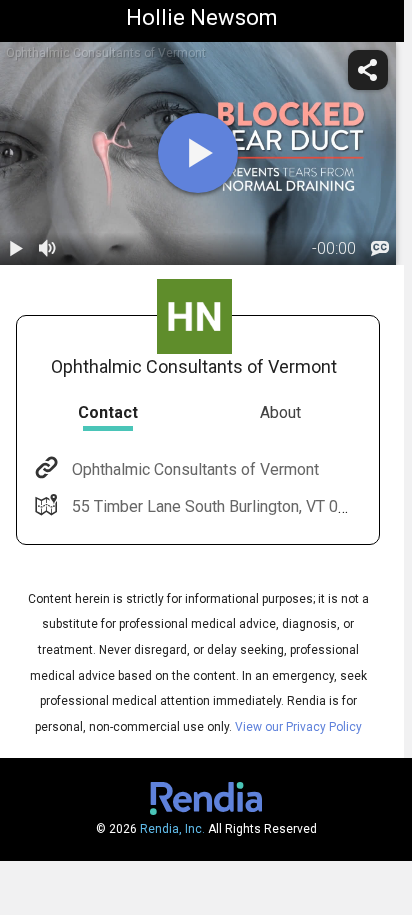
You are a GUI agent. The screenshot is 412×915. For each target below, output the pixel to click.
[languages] (380, 249)
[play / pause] (16, 249)
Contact (108, 412)
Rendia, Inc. (172, 829)
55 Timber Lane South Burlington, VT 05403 (223, 506)
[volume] (48, 249)
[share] (368, 70)
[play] (198, 153)
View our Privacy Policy (298, 727)
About (280, 412)
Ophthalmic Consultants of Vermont (195, 469)
